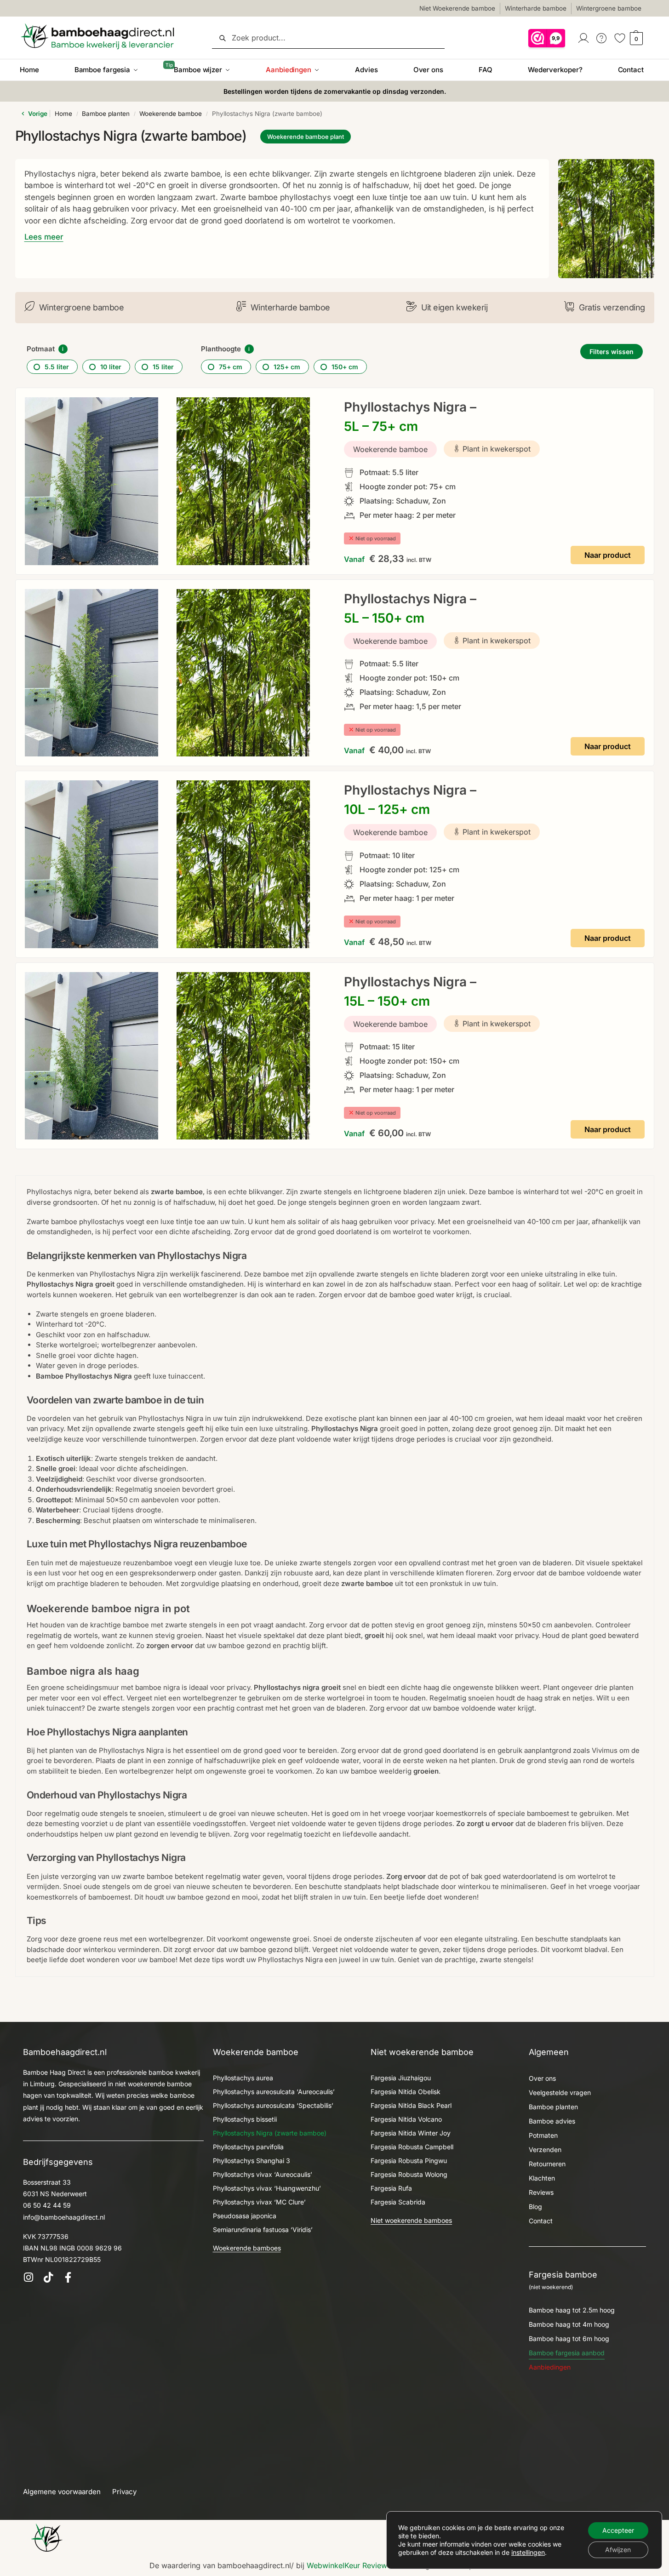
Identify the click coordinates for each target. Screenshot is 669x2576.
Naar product (608, 555)
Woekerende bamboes (247, 2248)
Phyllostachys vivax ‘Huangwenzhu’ (267, 2188)
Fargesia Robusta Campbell (412, 2147)
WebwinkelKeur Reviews (349, 2565)
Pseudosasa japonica (245, 2216)
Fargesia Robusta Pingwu (409, 2161)
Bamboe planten (106, 114)
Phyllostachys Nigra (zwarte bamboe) (270, 2133)
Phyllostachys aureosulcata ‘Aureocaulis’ (274, 2092)
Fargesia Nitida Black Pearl (411, 2105)
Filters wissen (612, 352)
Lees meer (44, 237)
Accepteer (618, 2530)
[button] (635, 38)
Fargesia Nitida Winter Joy (411, 2133)
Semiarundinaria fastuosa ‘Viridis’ (263, 2230)
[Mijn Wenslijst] (620, 37)
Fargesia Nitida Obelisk (406, 2092)
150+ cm (345, 367)
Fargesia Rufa (391, 2188)
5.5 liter (57, 367)
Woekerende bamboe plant (306, 137)
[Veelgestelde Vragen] (602, 37)
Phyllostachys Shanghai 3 (252, 2161)
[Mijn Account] (584, 37)
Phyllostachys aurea (243, 2078)
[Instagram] (28, 2277)
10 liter (111, 367)
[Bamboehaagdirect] (47, 2537)
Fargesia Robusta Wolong (409, 2174)
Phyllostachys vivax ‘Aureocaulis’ (263, 2174)
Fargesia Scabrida (398, 2202)
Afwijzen (618, 2550)
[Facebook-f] (68, 2277)
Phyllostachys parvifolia (248, 2147)
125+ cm (287, 367)
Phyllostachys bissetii (245, 2119)
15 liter (163, 367)
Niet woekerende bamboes (411, 2220)
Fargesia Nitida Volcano (406, 2119)
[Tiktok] (48, 2277)
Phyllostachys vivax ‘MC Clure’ (259, 2202)
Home (63, 114)
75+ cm (231, 367)
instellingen (528, 2552)
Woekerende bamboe (171, 114)
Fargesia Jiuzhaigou (401, 2078)
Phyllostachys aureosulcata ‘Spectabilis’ (273, 2105)
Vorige (37, 114)
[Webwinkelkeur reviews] (547, 37)
